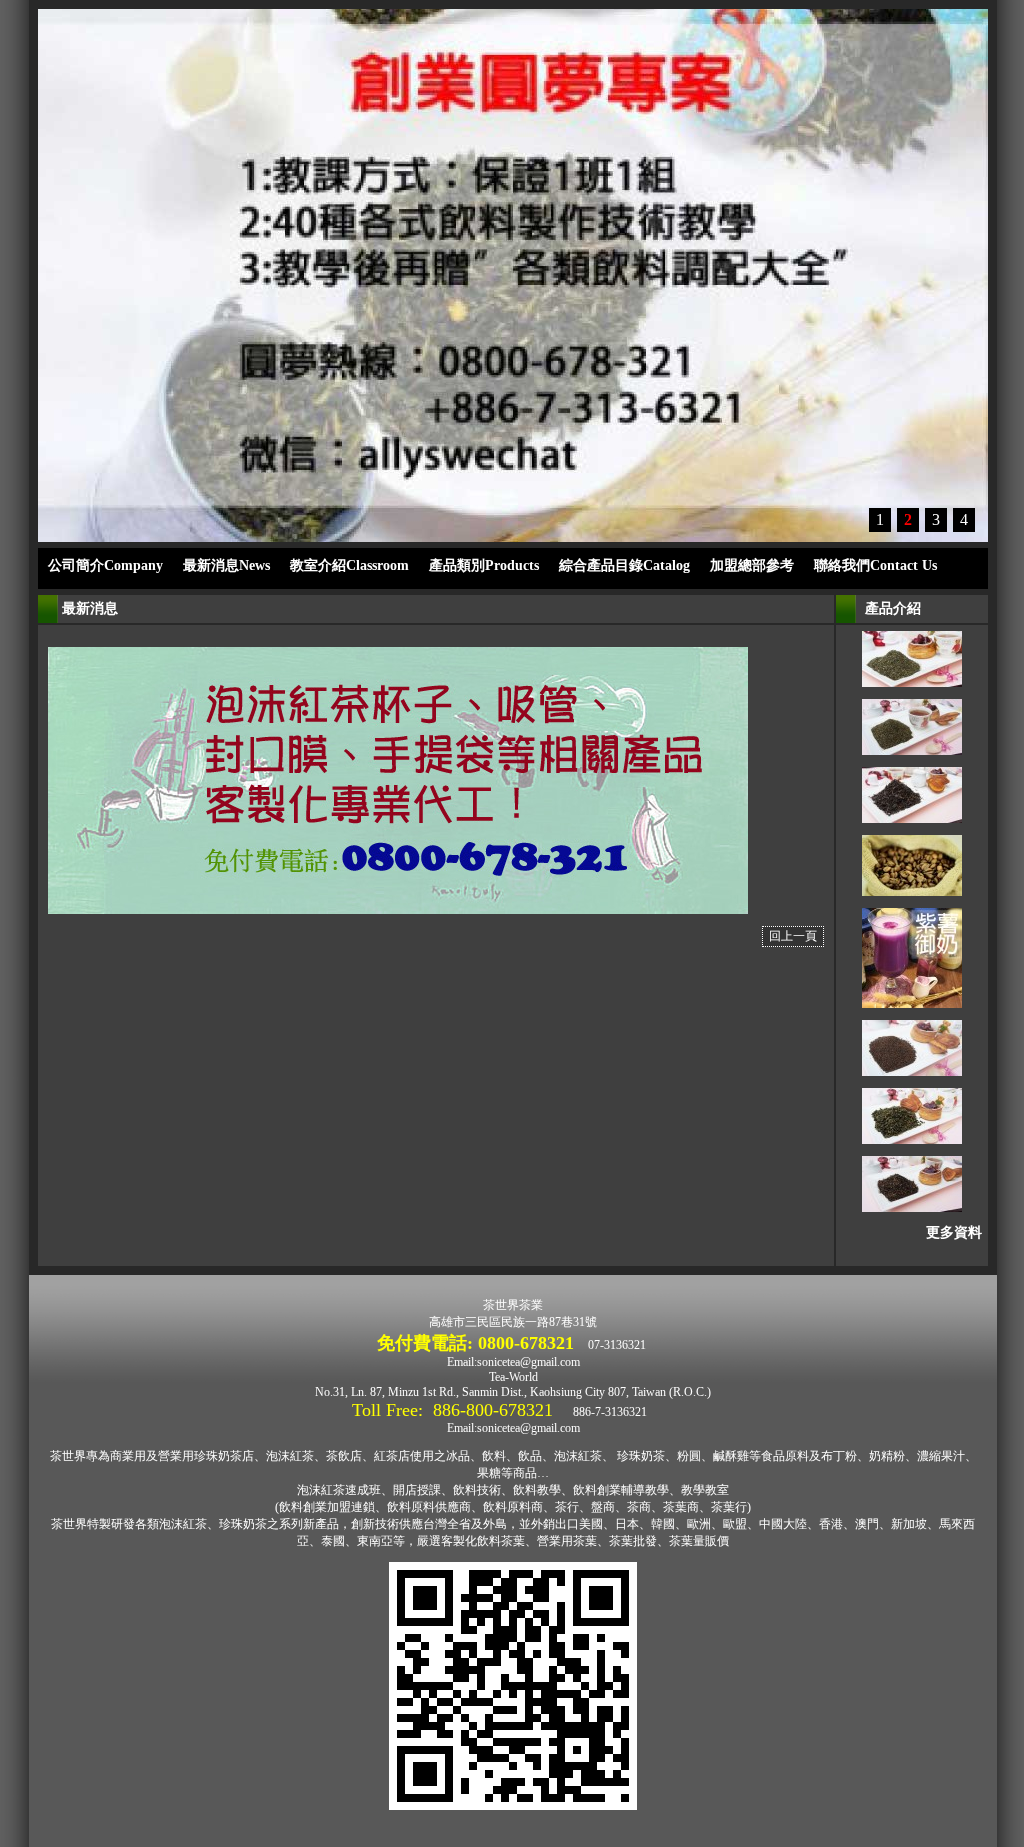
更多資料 (954, 1232)
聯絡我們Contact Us (875, 565)
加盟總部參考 (752, 565)
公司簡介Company (105, 565)
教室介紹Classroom (349, 565)
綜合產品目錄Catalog (624, 565)
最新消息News (226, 565)
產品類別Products (484, 565)
